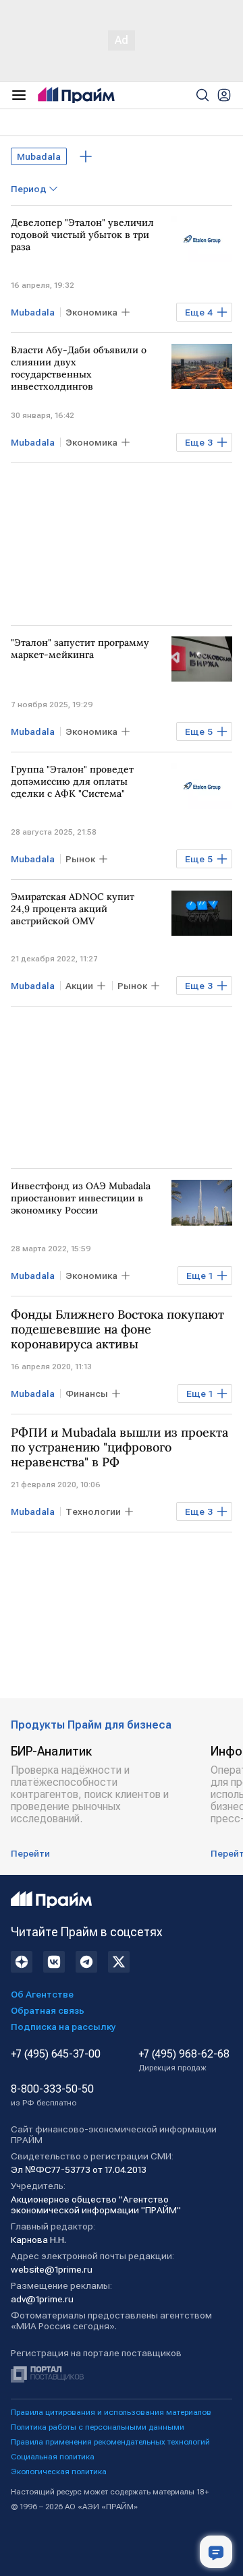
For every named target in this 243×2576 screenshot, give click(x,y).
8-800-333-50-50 (52, 2095)
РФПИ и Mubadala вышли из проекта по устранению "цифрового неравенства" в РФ (119, 1447)
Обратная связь (48, 2010)
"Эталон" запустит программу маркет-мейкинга (80, 649)
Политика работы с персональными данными (98, 2427)
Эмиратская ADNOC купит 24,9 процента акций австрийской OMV (73, 909)
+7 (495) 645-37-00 (56, 2054)
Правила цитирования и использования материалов (111, 2412)
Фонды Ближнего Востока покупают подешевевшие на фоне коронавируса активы (117, 1329)
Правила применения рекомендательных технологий (110, 2442)
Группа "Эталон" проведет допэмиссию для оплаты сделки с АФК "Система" (72, 781)
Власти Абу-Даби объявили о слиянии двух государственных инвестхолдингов (79, 368)
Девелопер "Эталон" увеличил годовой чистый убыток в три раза (82, 235)
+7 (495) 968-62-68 (184, 2060)
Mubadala (39, 156)
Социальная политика (53, 2457)
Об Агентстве (42, 1994)
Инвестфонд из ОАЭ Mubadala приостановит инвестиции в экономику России (81, 1198)
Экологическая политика (59, 2472)
